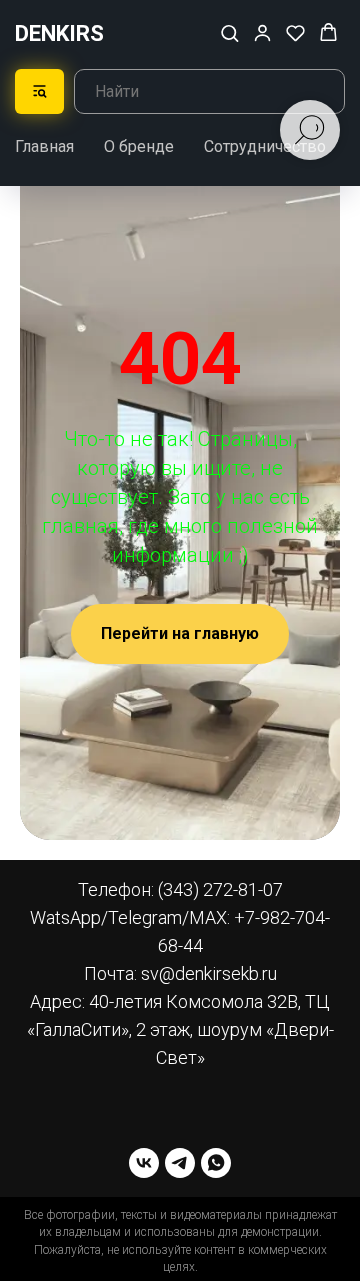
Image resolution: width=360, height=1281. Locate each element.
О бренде (139, 146)
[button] (229, 32)
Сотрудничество (265, 146)
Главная (44, 146)
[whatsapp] (216, 1163)
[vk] (144, 1163)
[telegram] (180, 1163)
